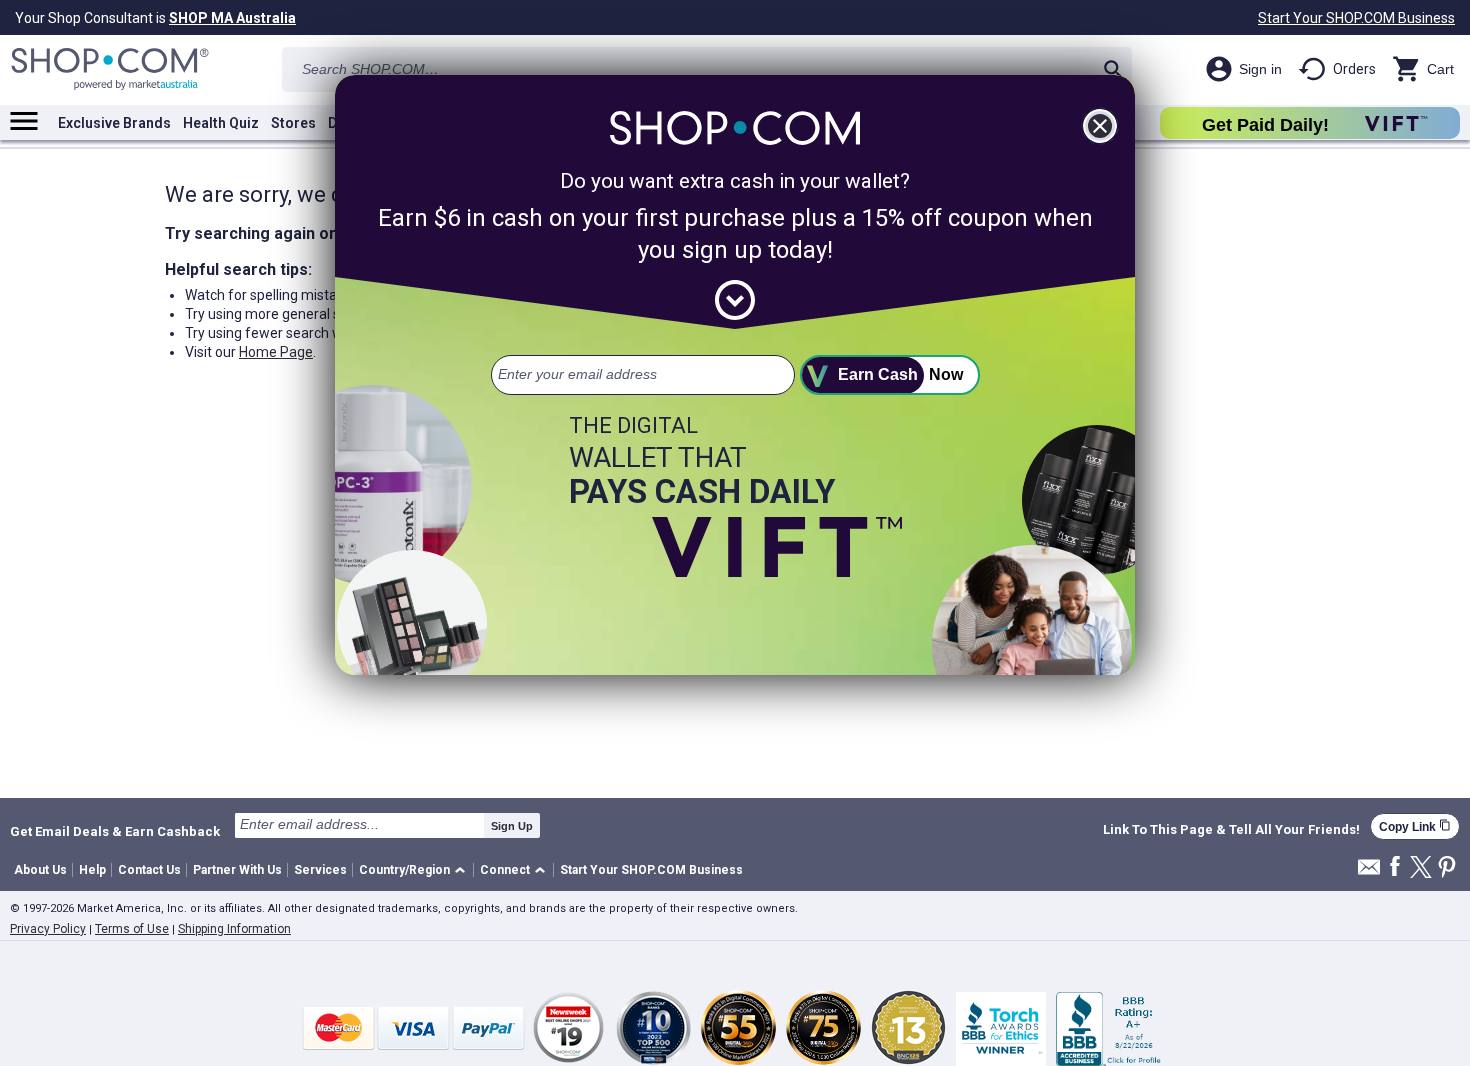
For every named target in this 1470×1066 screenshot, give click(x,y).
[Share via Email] (1369, 872)
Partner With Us (237, 870)
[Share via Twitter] (1421, 868)
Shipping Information (234, 929)
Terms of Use (132, 929)
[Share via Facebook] (1395, 867)
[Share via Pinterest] (1447, 868)
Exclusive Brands (114, 123)
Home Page (276, 352)
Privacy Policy (48, 929)
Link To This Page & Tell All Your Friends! (1231, 830)
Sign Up (512, 826)
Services (320, 870)
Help (92, 870)
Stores (293, 123)
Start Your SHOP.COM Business (1356, 18)
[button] (415, 870)
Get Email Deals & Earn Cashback (115, 831)
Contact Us (149, 870)
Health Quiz (221, 123)
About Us (40, 870)
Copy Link (1415, 826)
